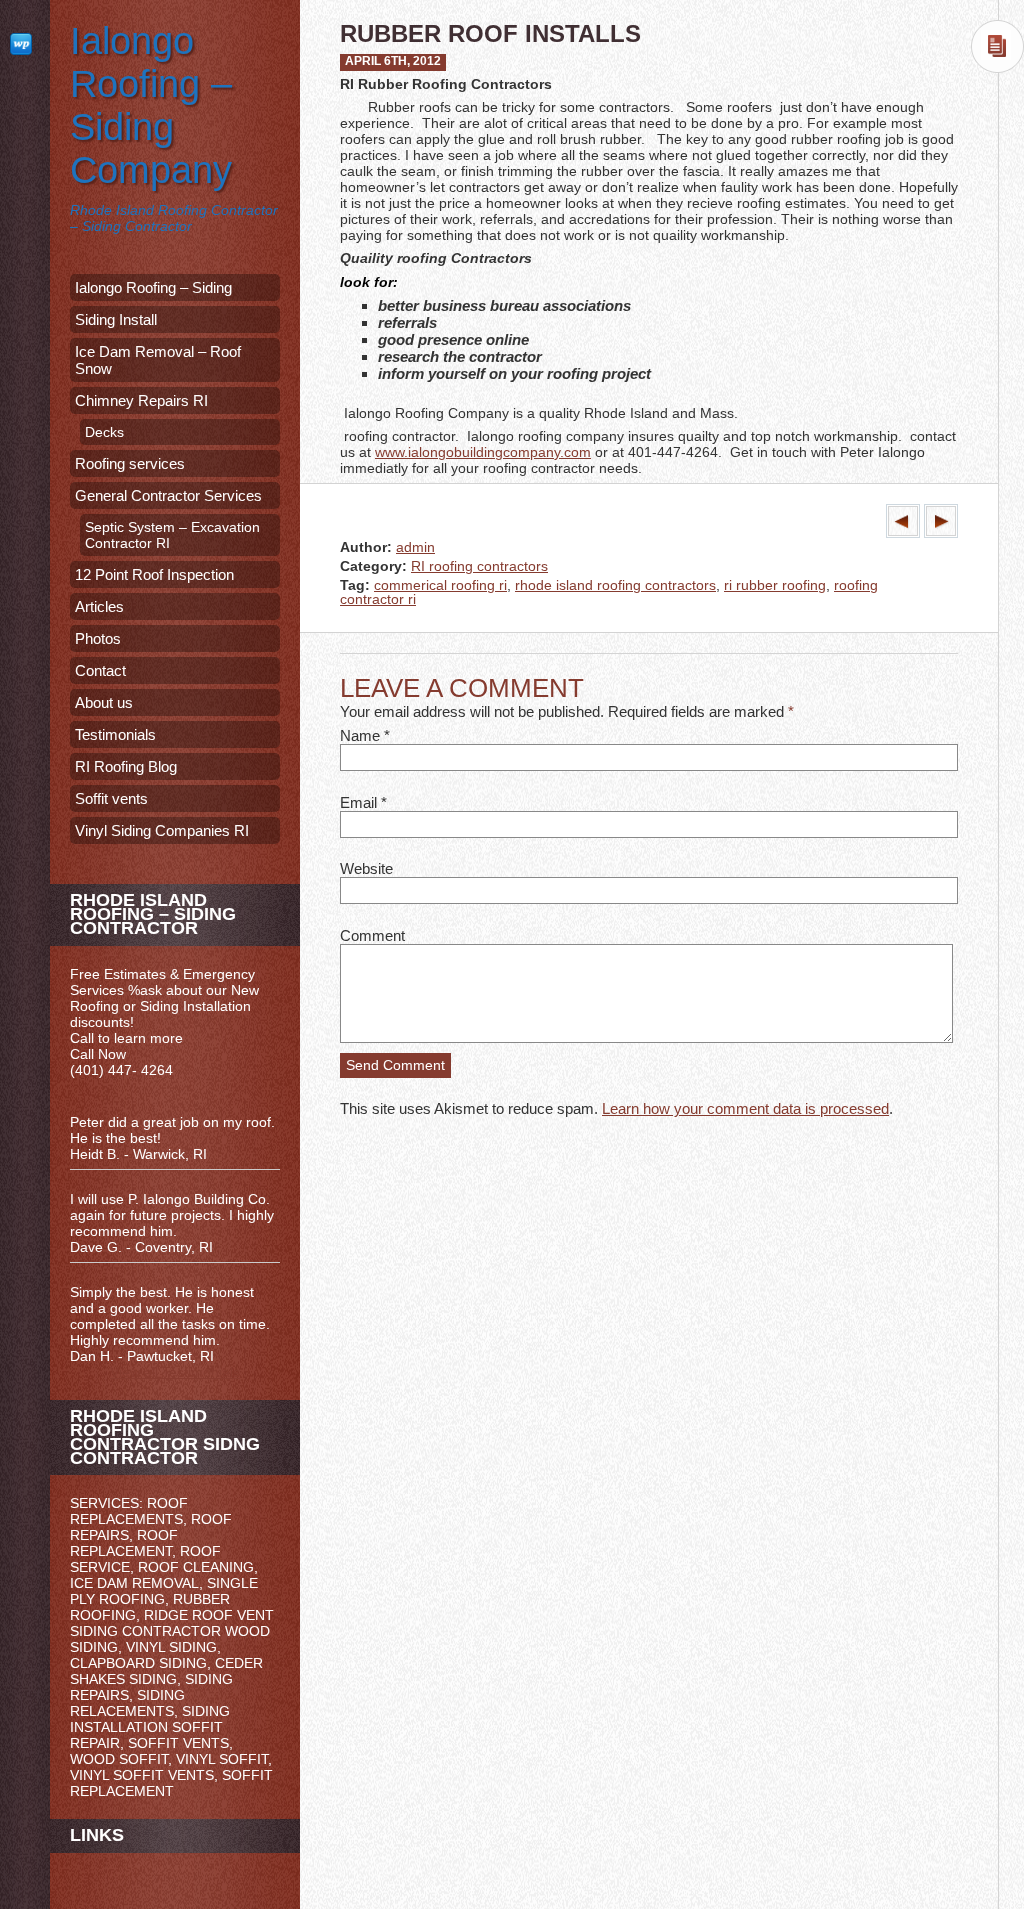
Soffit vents (111, 798)
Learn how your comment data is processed (745, 1108)
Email (358, 802)
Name (360, 735)
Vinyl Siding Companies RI (162, 830)
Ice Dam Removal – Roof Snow (158, 360)
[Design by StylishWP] (25, 43)
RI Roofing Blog (126, 766)
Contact (100, 670)
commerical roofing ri (440, 585)
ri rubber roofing (775, 585)
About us (104, 702)
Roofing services (130, 463)
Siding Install (116, 319)
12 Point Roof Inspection (154, 574)
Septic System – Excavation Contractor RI (172, 535)
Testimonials (115, 734)
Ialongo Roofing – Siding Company (151, 105)
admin (415, 547)
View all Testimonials (175, 1372)
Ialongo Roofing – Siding (153, 287)
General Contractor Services (168, 495)
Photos (98, 638)
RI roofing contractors (479, 566)
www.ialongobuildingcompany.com (483, 452)
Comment (372, 935)
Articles (99, 606)
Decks (104, 432)
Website (366, 868)
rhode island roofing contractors (615, 585)
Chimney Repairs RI (141, 400)
